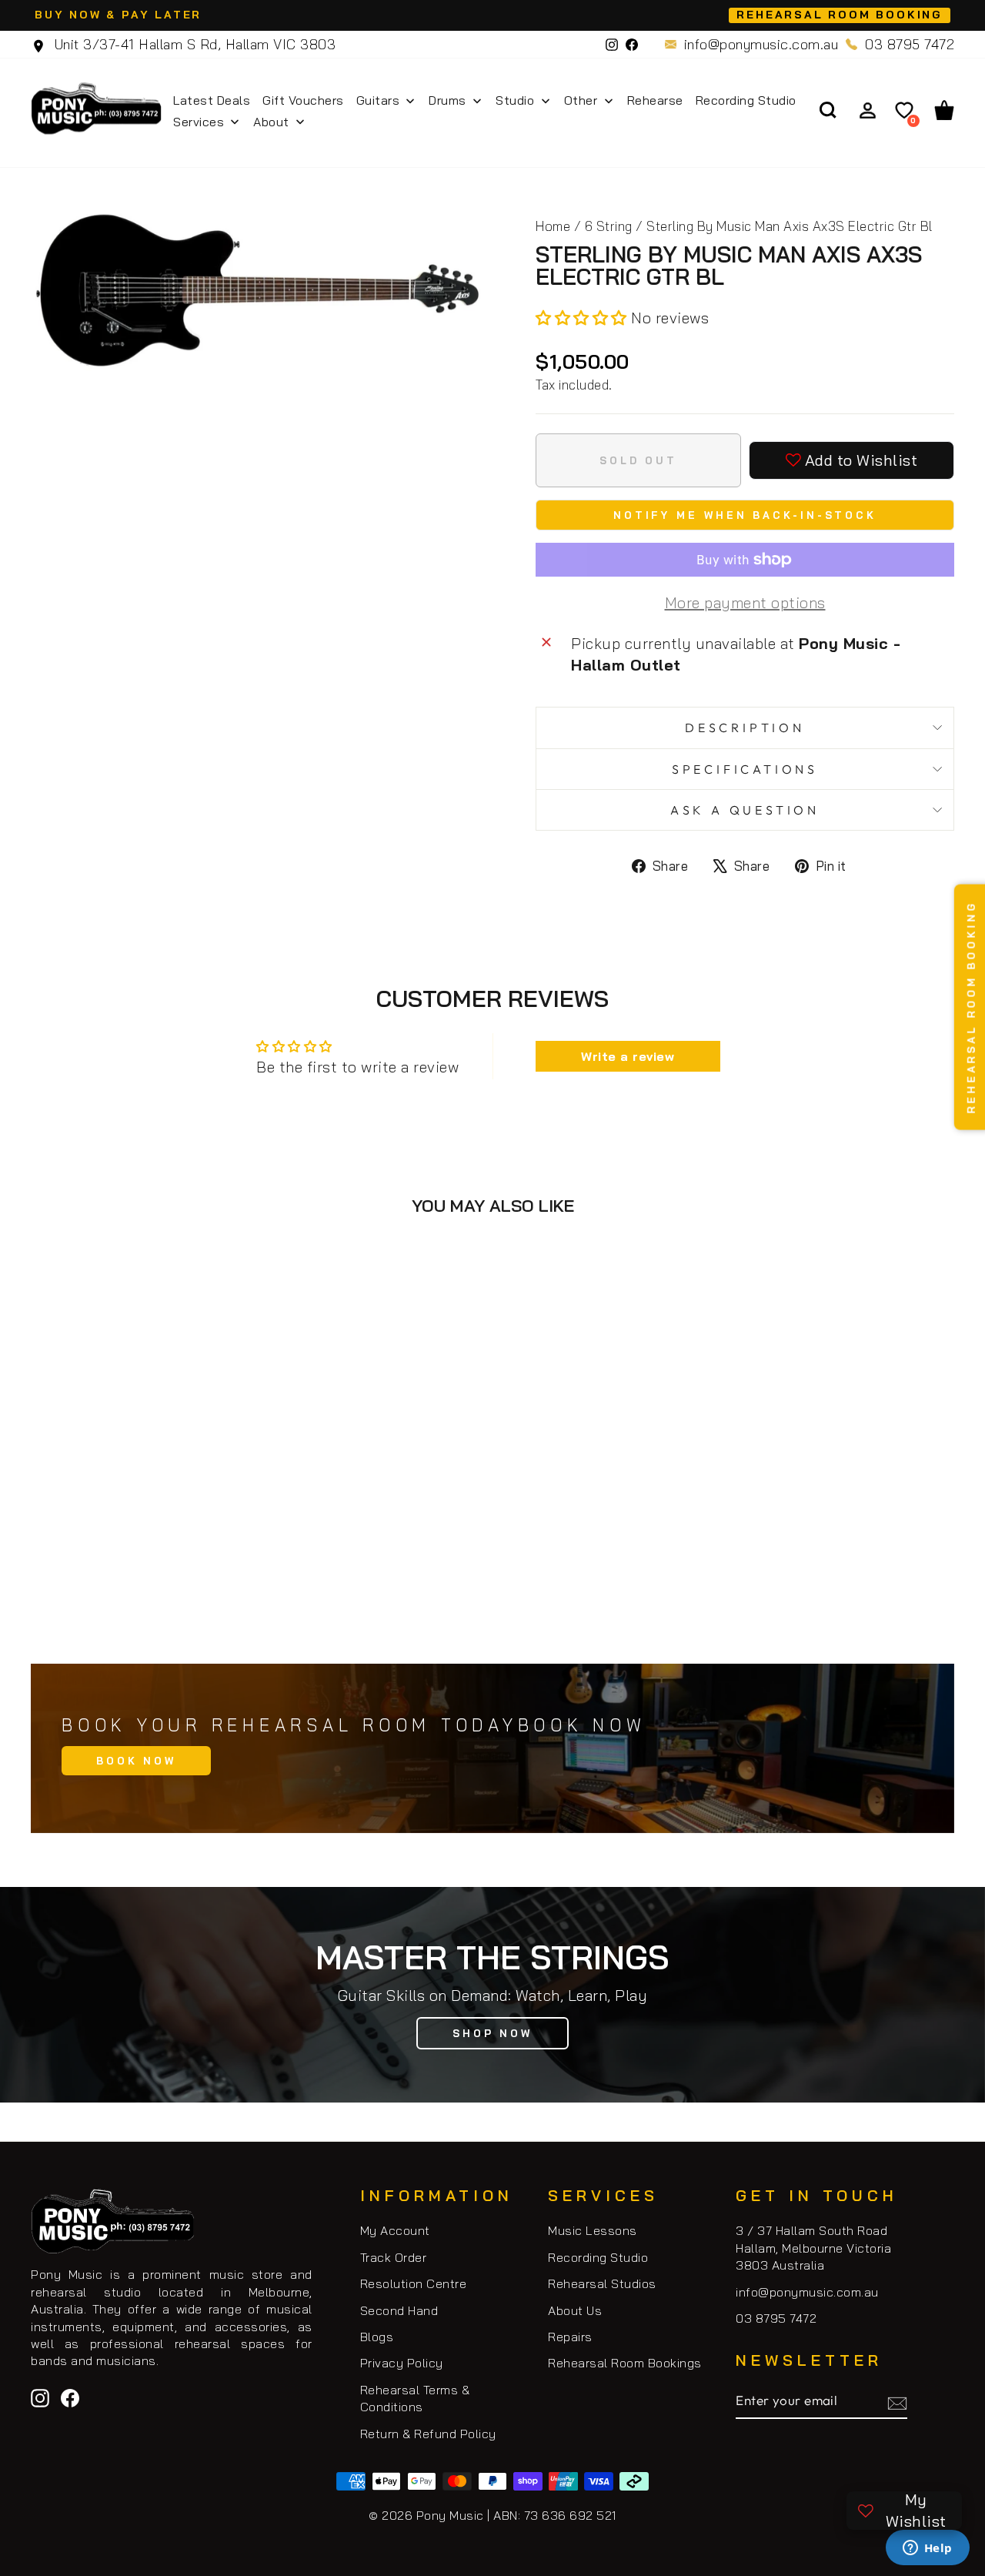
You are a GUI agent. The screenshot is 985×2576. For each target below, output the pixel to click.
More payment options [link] (745, 602)
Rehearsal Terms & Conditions (415, 2398)
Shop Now (492, 2033)
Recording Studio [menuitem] (746, 100)
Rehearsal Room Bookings (625, 2363)
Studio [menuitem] (515, 100)
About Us (575, 2310)
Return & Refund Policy (428, 2434)
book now (136, 1761)
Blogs (377, 2337)
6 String (609, 226)
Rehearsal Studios (602, 2283)
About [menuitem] (271, 122)
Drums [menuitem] (447, 100)
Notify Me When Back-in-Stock (745, 515)
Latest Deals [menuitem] (212, 100)
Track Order (394, 2257)
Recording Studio (598, 2257)
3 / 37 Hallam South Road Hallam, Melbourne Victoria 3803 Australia (813, 2248)
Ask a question (745, 810)
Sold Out (140, 1571)
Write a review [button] (628, 1056)
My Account (395, 2230)
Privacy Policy (402, 2363)
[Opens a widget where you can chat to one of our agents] (927, 2549)
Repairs (570, 2337)
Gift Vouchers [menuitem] (303, 100)
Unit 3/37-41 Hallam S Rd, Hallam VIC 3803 (193, 44)
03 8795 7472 (910, 44)
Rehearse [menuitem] (655, 100)
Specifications (745, 769)
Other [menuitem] (581, 100)
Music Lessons (593, 2230)
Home (553, 226)
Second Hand (399, 2310)
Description (745, 728)
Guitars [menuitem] (378, 100)
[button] (583, 318)
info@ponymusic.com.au (761, 44)
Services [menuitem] (199, 122)
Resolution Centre (414, 2283)
